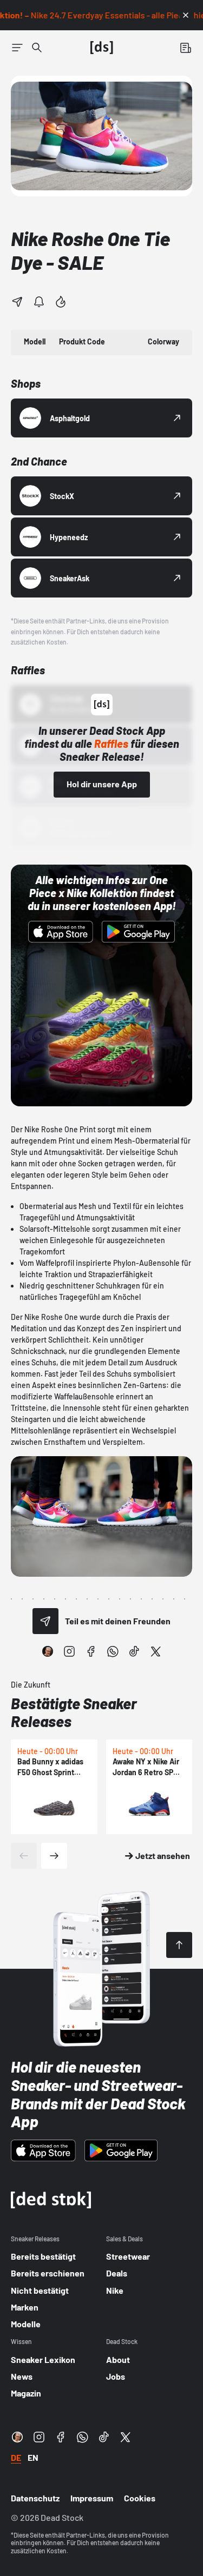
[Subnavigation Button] (17, 48)
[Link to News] (37, 48)
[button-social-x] (156, 1651)
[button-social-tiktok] (134, 1651)
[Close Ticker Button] (186, 15)
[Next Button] (54, 1856)
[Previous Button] (24, 1856)
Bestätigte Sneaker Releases (74, 1712)
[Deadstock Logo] (102, 48)
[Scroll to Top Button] (179, 1945)
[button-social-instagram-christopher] (48, 1651)
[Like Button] (61, 302)
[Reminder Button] (39, 302)
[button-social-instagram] (69, 1651)
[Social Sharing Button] (45, 1621)
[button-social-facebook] (91, 1651)
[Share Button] (17, 302)
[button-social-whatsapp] (113, 1651)
